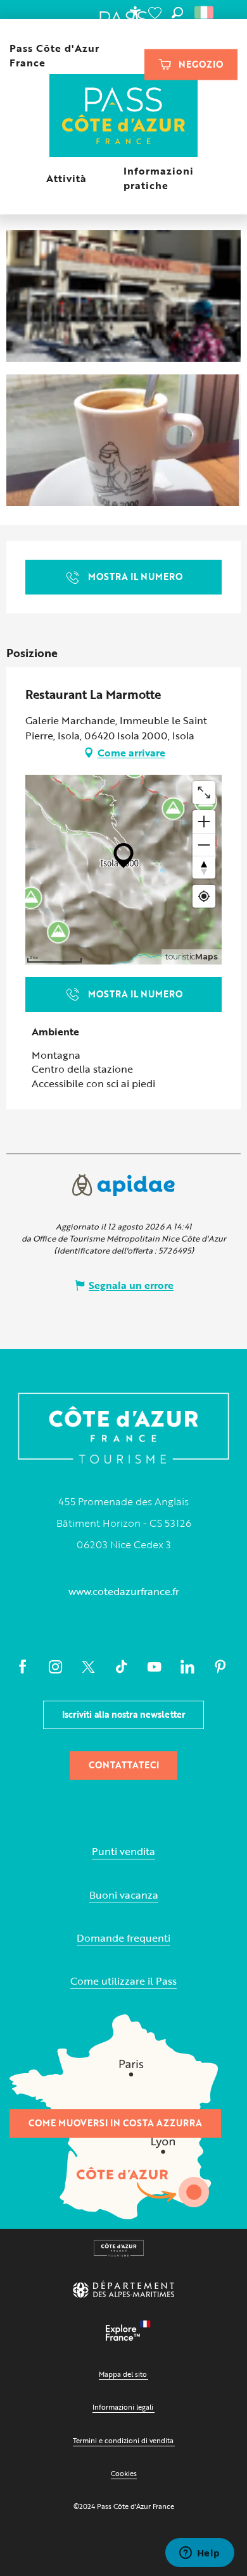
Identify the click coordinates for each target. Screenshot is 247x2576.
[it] (205, 13)
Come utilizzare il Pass (123, 1981)
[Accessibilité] (135, 13)
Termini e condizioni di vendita (123, 2440)
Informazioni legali (123, 2407)
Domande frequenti (123, 1938)
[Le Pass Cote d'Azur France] (124, 117)
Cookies (124, 2473)
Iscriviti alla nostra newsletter (124, 1714)
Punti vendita (123, 1852)
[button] (177, 13)
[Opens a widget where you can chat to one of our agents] (199, 2554)
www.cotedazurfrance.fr (124, 1591)
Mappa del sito (123, 2374)
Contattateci (124, 1765)
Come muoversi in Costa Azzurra (115, 2123)
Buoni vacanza (124, 1895)
